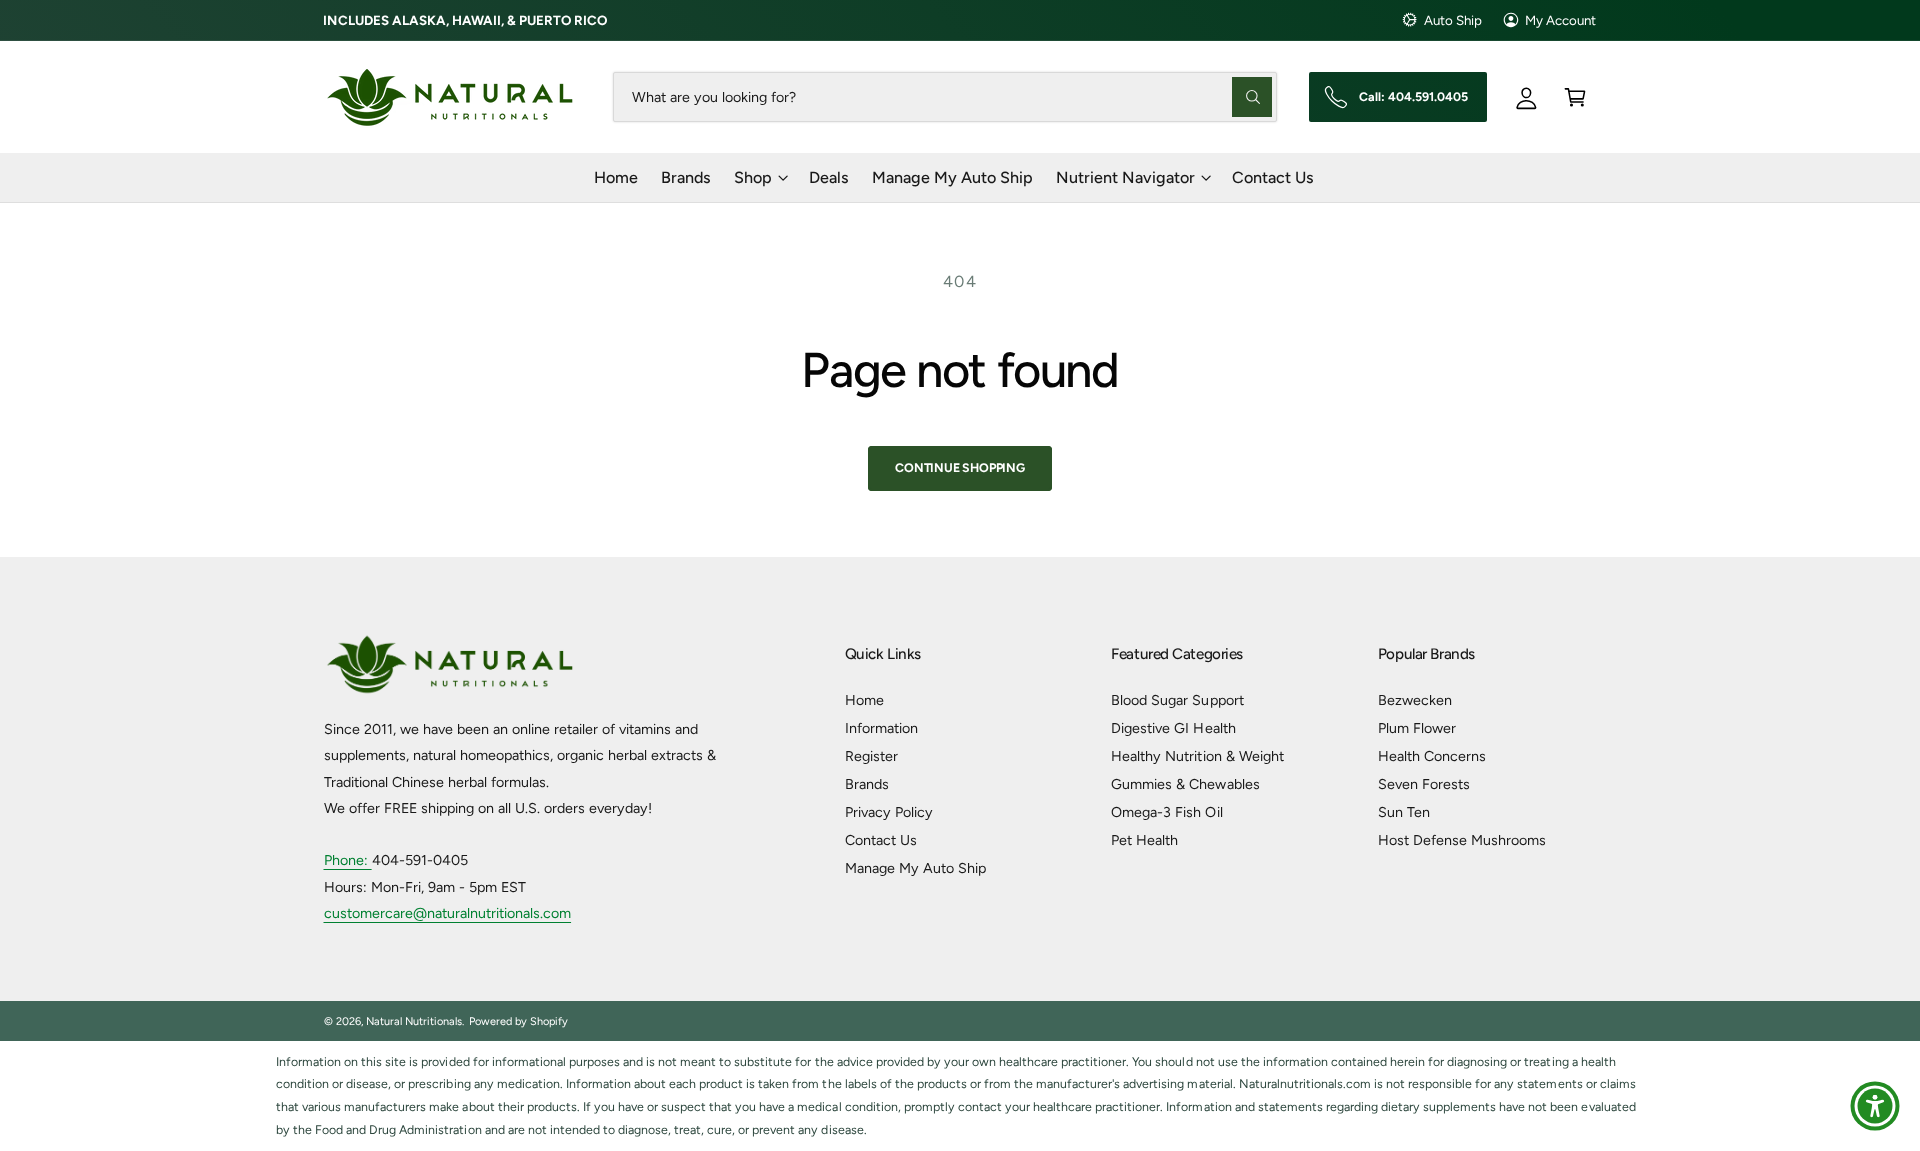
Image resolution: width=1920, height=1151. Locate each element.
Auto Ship (1452, 20)
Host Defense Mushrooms (1462, 840)
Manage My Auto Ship (915, 868)
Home (864, 700)
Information (881, 728)
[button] (1575, 96)
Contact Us (881, 840)
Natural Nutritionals (414, 1021)
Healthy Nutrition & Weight (1197, 756)
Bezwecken (1415, 700)
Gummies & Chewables (1185, 784)
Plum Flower (1417, 728)
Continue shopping (960, 467)
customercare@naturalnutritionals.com (448, 913)
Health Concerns (1432, 756)
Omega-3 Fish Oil (1166, 812)
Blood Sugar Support (1177, 700)
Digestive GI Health (1173, 728)
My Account (1560, 20)
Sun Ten (1404, 812)
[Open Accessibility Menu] (1875, 1106)
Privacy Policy (889, 812)
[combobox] (944, 96)
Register (871, 756)
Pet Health (1144, 840)
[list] (960, 1096)
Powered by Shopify (518, 1021)
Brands (867, 784)
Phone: (348, 860)
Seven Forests (1424, 784)
